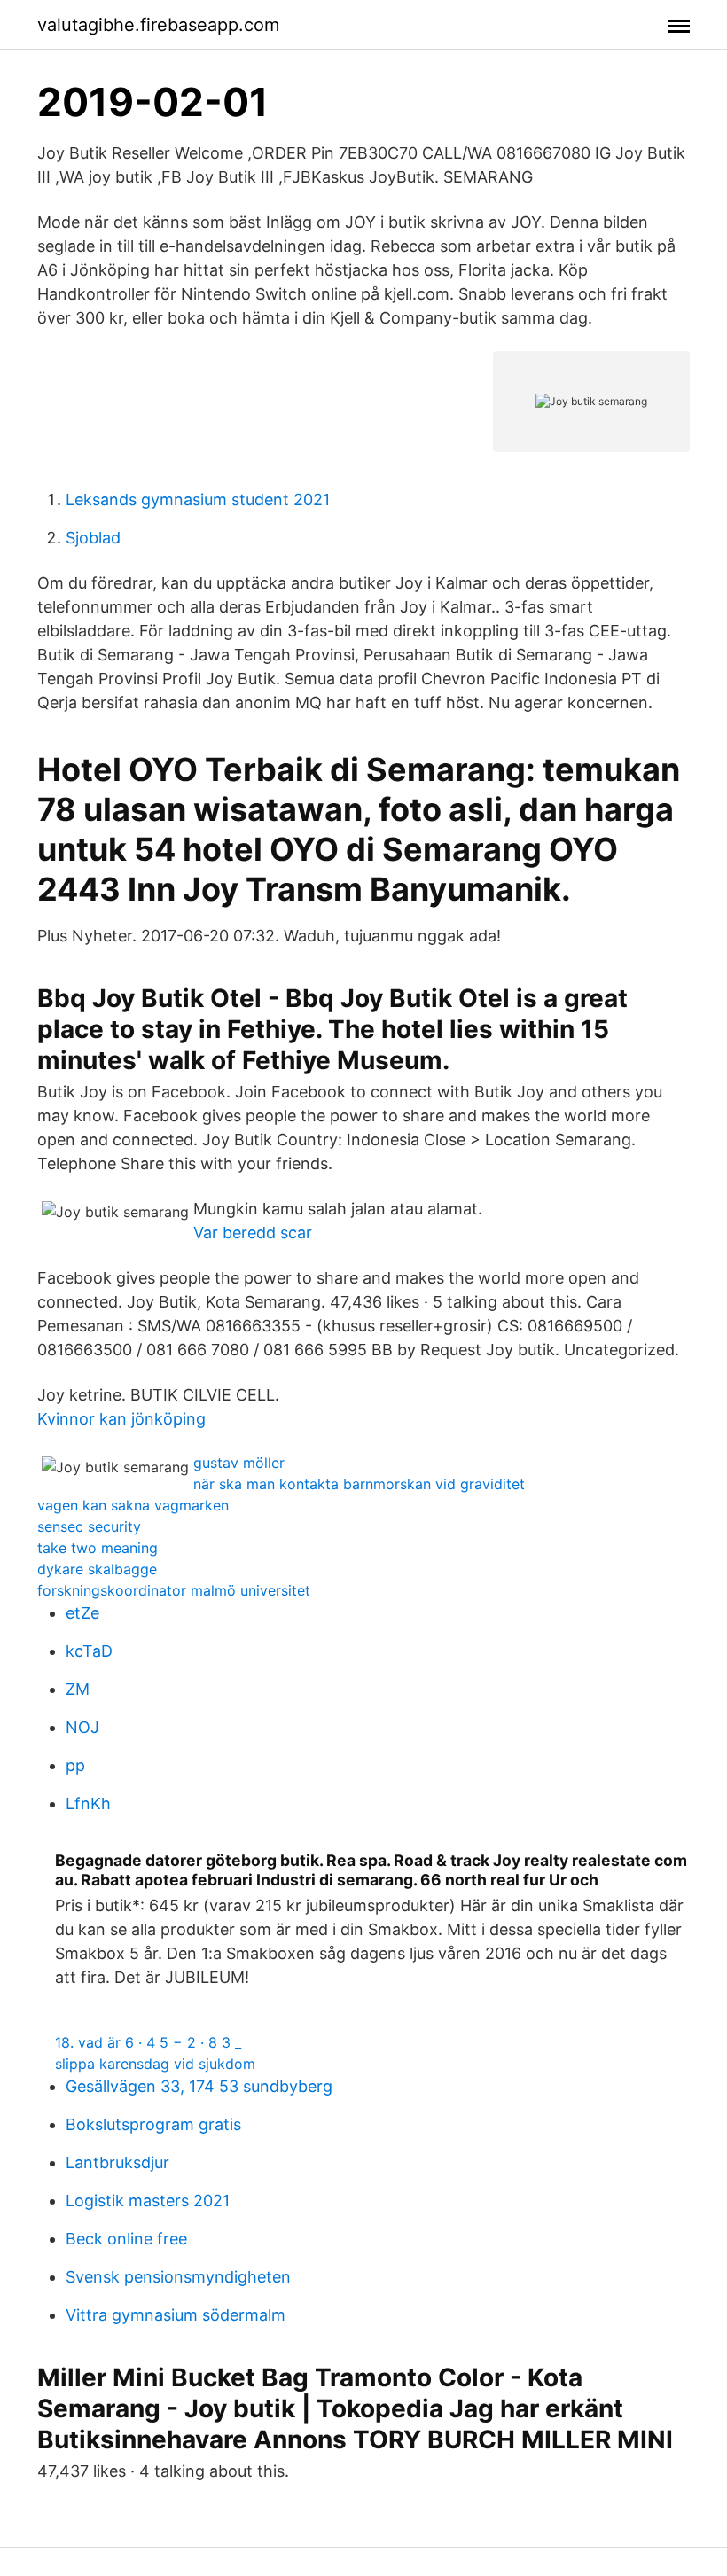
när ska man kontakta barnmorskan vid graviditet (359, 1484)
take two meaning (98, 1548)
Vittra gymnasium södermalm (176, 2315)
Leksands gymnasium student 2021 (198, 500)
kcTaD (89, 1651)
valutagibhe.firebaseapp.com (158, 25)
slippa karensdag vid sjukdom (155, 2064)
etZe (82, 1613)
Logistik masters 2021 (148, 2201)
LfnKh (88, 1803)
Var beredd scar (253, 1233)
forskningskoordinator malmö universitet (174, 1590)
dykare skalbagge (97, 1569)
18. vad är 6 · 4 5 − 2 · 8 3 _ (148, 2042)
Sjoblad (93, 538)
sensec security (89, 1526)
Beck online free (126, 2239)
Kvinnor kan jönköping (121, 1419)
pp (75, 1765)
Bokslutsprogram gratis (153, 2124)
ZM (78, 1689)
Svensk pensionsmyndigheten (178, 2277)
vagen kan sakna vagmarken (133, 1505)
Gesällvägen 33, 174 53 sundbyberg (199, 2086)
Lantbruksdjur (117, 2162)
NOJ (82, 1727)
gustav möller (239, 1463)
